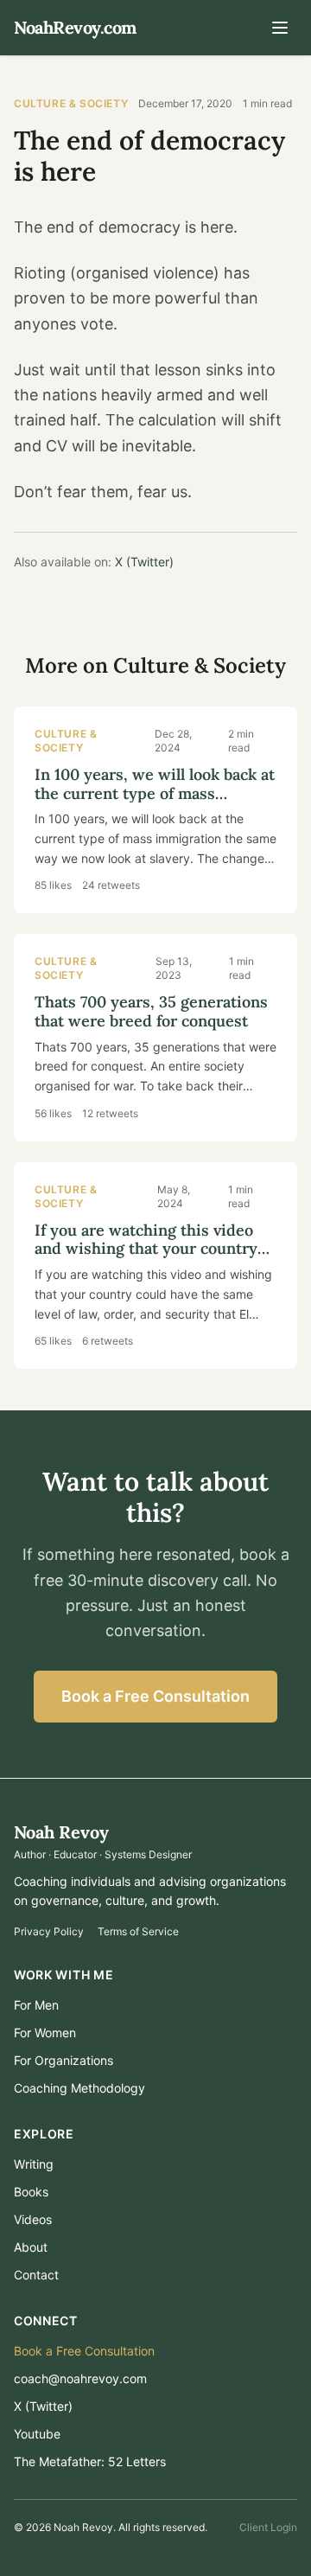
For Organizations (63, 2060)
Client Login (268, 2527)
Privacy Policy (49, 1931)
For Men (36, 2005)
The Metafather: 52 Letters (90, 2461)
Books (31, 2192)
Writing (34, 2164)
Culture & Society (71, 103)
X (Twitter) (144, 562)
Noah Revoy (61, 1832)
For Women (45, 2033)
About (31, 2247)
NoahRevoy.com (75, 27)
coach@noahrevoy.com (80, 2378)
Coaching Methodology (79, 2088)
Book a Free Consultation (155, 1696)
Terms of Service (138, 1931)
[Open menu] (280, 28)
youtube (37, 2434)
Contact (36, 2275)
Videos (33, 2219)
